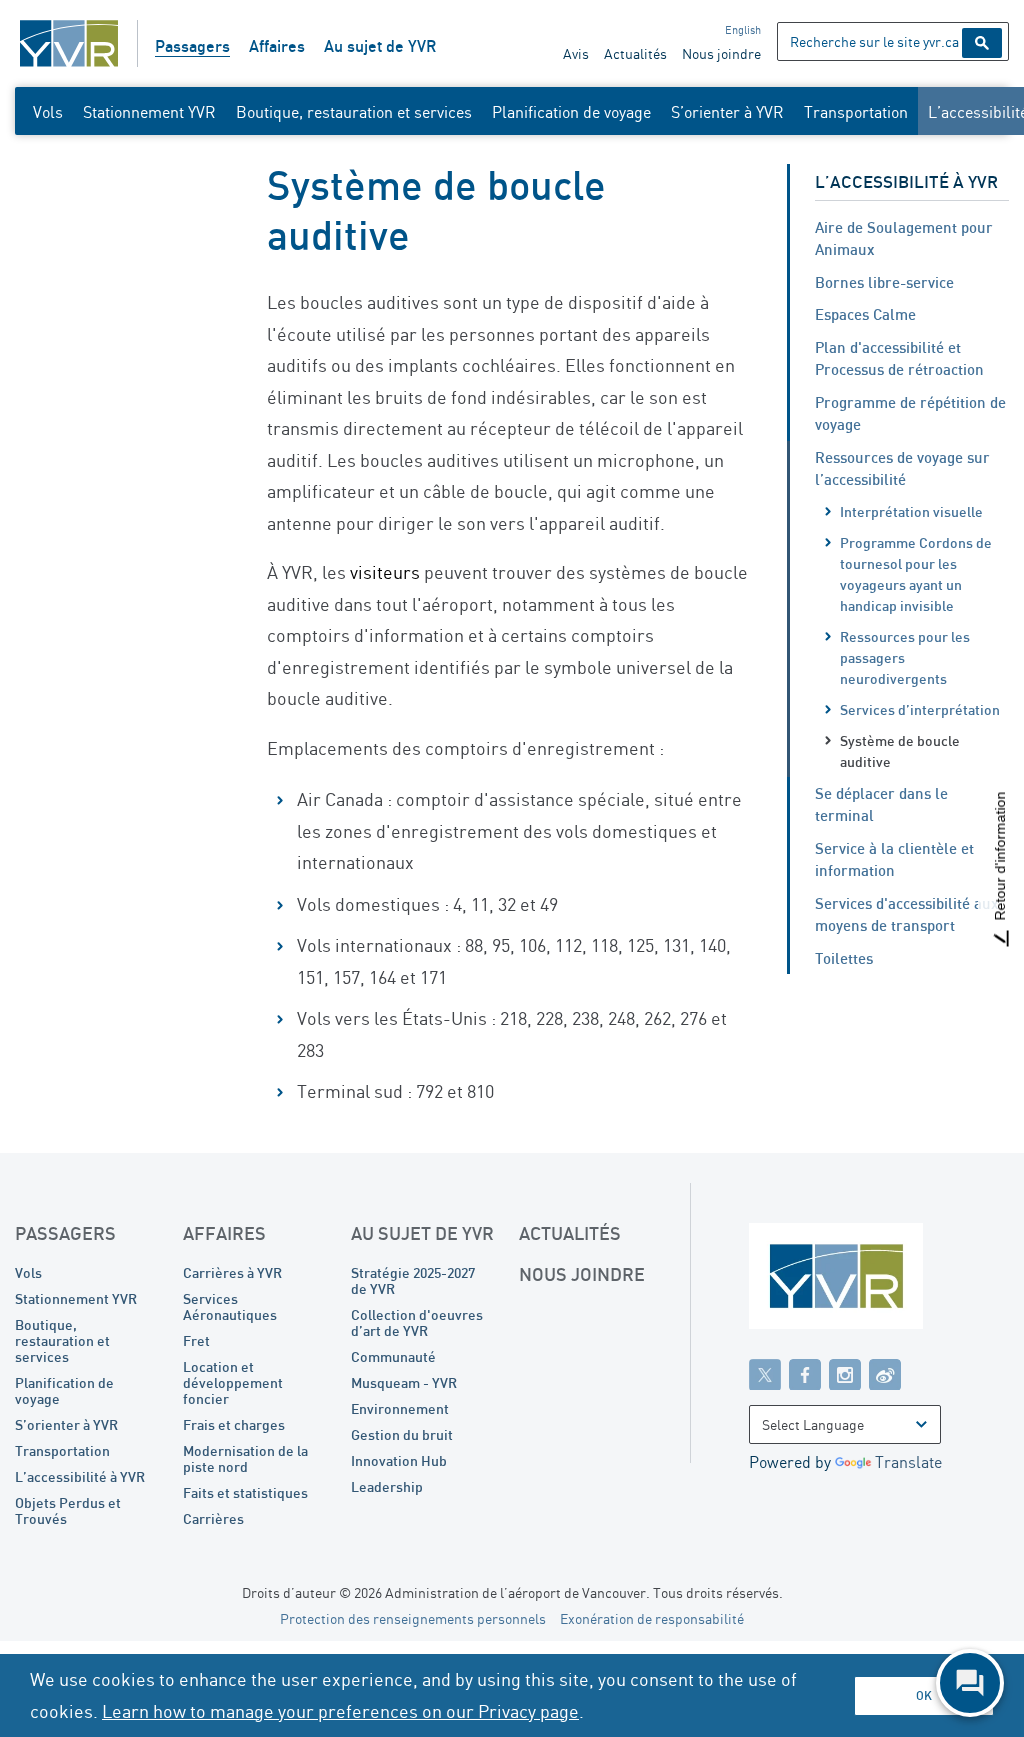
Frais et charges (234, 1424)
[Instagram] (845, 1374)
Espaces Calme (865, 314)
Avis (576, 53)
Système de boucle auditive (900, 751)
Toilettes (844, 958)
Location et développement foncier (233, 1382)
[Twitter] (765, 1374)
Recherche (982, 43)
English (743, 30)
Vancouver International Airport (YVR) (69, 43)
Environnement (400, 1408)
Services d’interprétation (920, 709)
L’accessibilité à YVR (906, 181)
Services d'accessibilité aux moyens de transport (907, 914)
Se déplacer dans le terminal (881, 804)
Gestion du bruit (402, 1434)
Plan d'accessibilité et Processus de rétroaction (899, 358)
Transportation (856, 112)
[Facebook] (805, 1374)
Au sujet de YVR (380, 46)
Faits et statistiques (245, 1492)
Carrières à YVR (232, 1272)
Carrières (213, 1518)
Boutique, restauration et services (354, 112)
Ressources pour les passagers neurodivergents (905, 657)
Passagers (192, 46)
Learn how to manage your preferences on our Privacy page (340, 1711)
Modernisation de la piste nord (245, 1458)
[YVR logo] (879, 1280)
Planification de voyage (571, 112)
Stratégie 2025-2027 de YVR (413, 1280)
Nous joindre (721, 53)
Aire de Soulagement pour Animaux (904, 238)
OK (924, 1695)
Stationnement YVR (149, 112)
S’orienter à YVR (727, 112)
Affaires (277, 46)
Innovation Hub (399, 1460)
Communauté (393, 1356)
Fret (196, 1340)
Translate (908, 1462)
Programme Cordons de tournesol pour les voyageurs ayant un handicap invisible (916, 574)
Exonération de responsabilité (652, 1618)
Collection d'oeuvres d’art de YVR (417, 1322)
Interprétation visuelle (911, 511)
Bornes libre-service (884, 282)
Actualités (635, 53)
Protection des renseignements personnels (413, 1618)
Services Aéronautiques (230, 1306)
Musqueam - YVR (404, 1382)
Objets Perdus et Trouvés (68, 1510)
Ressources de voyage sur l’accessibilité (902, 468)
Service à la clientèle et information (894, 859)
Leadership (387, 1486)
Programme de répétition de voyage (910, 413)
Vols (48, 112)
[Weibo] (885, 1374)
